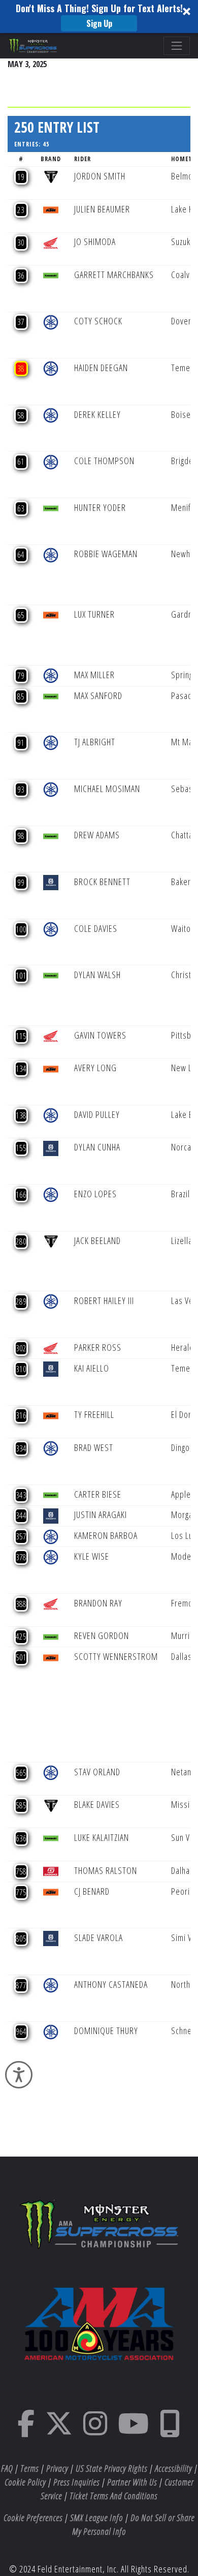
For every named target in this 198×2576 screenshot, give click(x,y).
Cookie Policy (25, 2482)
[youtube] (134, 2430)
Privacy (57, 2468)
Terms (29, 2468)
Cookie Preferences (33, 2518)
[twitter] (59, 2430)
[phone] (170, 2430)
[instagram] (95, 2430)
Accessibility (173, 2468)
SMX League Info (96, 2518)
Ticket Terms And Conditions (113, 2496)
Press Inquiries (76, 2482)
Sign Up (99, 23)
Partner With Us (132, 2482)
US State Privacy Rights (111, 2468)
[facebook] (26, 2430)
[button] (99, 17)
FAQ (7, 2468)
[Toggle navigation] (177, 46)
